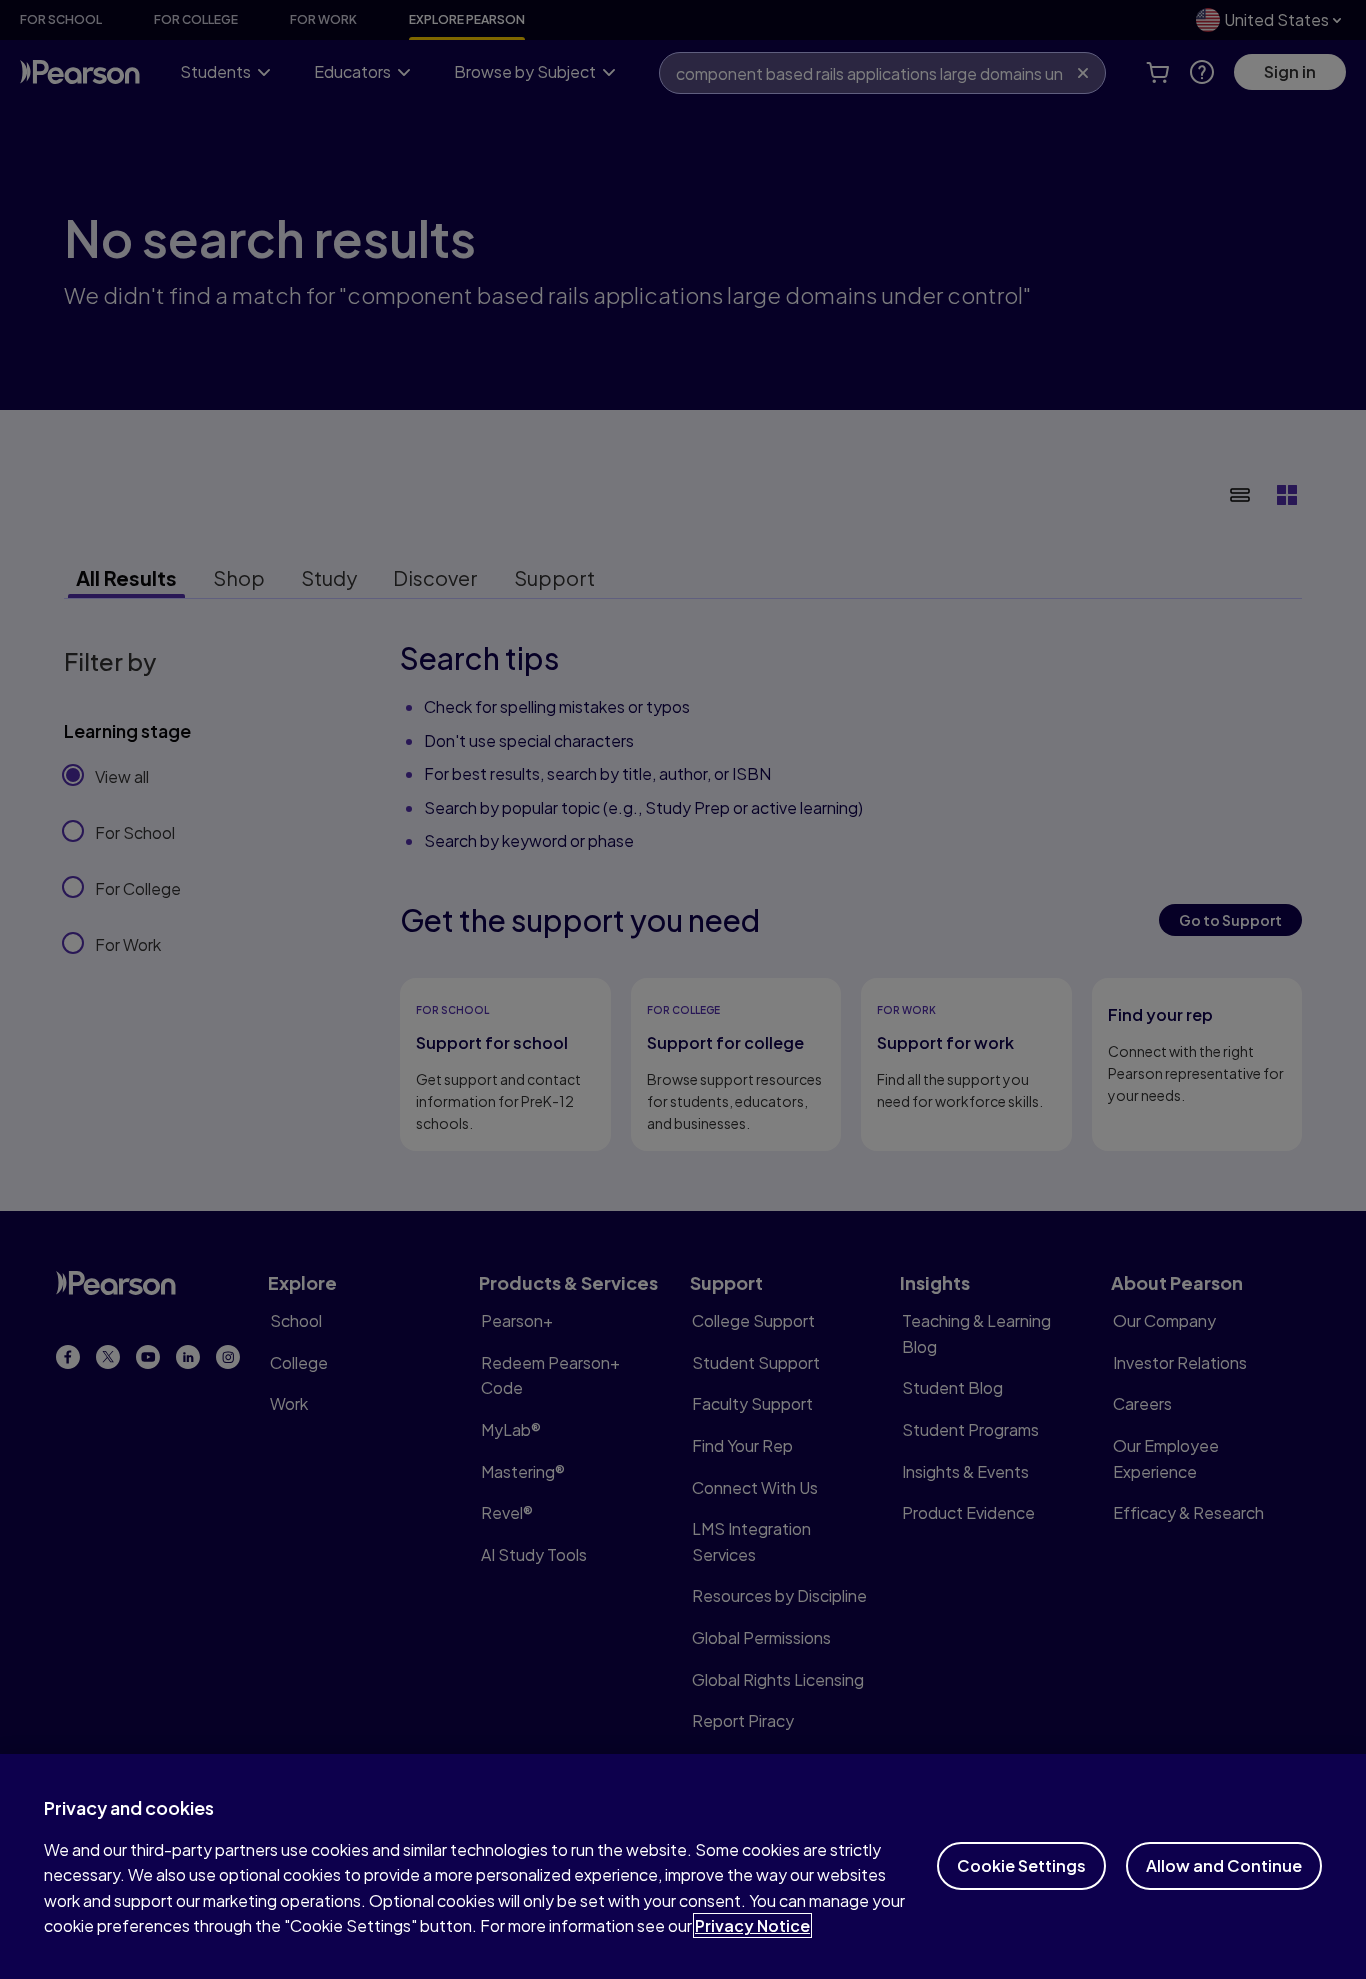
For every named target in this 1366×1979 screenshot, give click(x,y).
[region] (683, 1866)
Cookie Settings (1021, 1865)
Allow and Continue (1224, 1865)
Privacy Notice (752, 1925)
